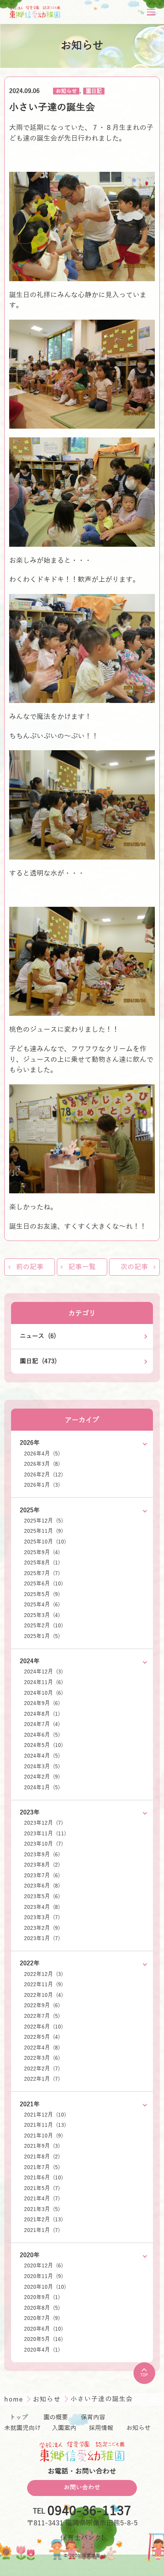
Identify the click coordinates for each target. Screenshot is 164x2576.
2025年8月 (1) (42, 1563)
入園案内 (64, 2428)
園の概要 (56, 2418)
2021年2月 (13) (43, 2220)
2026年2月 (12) (43, 1475)
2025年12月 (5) (43, 1521)
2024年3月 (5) (42, 1767)
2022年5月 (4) (42, 2037)
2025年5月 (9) (42, 1594)
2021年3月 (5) (42, 2209)
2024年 (30, 1661)
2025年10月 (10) (45, 1542)
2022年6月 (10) (43, 2027)
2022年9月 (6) (42, 2005)
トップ (19, 2418)
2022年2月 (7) (42, 2069)
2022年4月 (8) (42, 2048)
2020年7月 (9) (42, 2318)
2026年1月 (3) (42, 1485)
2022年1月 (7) (42, 2079)
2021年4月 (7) (42, 2199)
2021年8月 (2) (42, 2157)
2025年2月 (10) (43, 1626)
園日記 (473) (38, 1361)
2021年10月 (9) (43, 2136)
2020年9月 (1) (42, 2297)
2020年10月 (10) (45, 2287)
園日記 (94, 91)
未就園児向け (23, 2428)
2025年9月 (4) (42, 1552)
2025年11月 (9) (43, 1531)
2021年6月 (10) (43, 2178)
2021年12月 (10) (45, 2115)
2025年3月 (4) (42, 1615)
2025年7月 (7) (42, 1573)
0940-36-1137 (89, 2511)
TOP (144, 2375)
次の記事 (134, 1267)
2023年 (30, 1812)
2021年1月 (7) (42, 2230)
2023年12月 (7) (43, 1823)
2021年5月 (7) (42, 2188)
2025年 (30, 1510)
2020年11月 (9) (43, 2276)
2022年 (30, 1963)
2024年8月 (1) (42, 1714)
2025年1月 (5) (42, 1636)
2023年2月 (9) (42, 1928)
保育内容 (93, 2418)
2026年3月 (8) (42, 1464)
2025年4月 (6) (42, 1605)
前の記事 (30, 1267)
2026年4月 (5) (42, 1454)
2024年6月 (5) (42, 1735)
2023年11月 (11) (45, 1834)
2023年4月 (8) (42, 1907)
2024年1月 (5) (42, 1788)
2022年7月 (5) (42, 2016)
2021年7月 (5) (42, 2167)
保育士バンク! (82, 2538)
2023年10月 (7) (43, 1844)
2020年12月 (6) (43, 2266)
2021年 (30, 2104)
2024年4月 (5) (42, 1756)
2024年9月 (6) (42, 1703)
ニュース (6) (38, 1336)
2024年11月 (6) (43, 1682)
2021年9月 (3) (42, 2146)
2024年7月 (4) (42, 1724)
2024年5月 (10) (43, 1745)
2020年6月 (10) (43, 2329)
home (15, 2399)
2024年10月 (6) (43, 1693)
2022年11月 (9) (43, 1984)
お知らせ (66, 91)
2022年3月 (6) (42, 2058)
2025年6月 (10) (43, 1584)
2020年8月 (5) (42, 2308)
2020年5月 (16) (43, 2339)
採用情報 (101, 2428)
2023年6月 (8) (42, 1886)
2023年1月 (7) (42, 1938)
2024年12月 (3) (43, 1672)
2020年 (30, 2255)
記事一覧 (82, 1267)
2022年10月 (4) (43, 1995)
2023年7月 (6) (42, 1876)
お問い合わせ (82, 2488)
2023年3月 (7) (42, 1917)
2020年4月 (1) (42, 2350)
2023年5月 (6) (42, 1896)
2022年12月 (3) (43, 1974)
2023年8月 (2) (42, 1865)
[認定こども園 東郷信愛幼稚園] (35, 12)
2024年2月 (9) (42, 1777)
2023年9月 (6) (42, 1855)
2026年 (30, 1443)
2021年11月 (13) (45, 2125)
